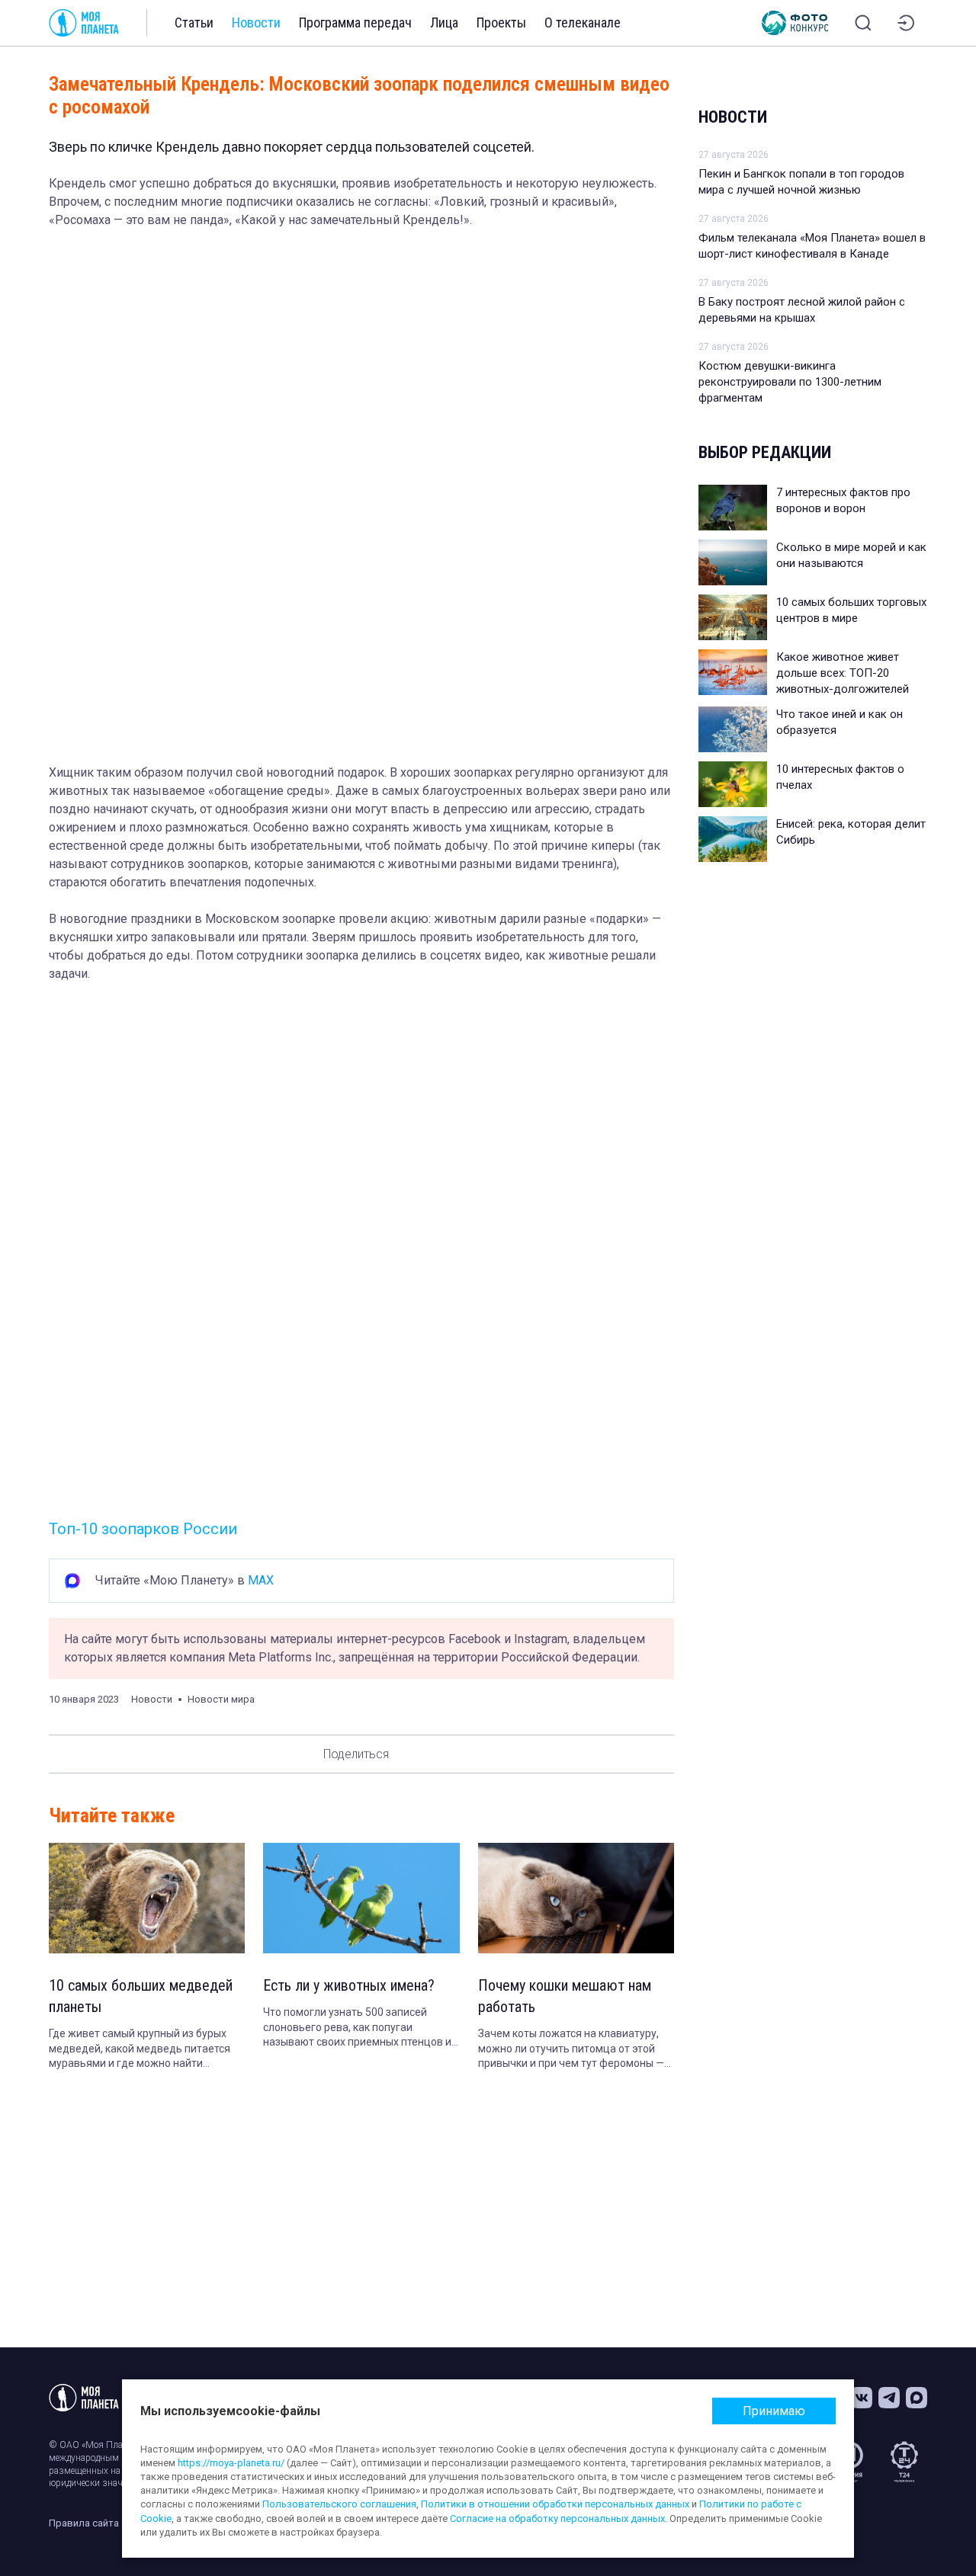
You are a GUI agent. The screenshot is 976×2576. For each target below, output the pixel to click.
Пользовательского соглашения (339, 2504)
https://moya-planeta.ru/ (231, 2463)
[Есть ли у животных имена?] (361, 1898)
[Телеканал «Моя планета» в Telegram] (889, 2398)
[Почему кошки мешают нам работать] (576, 1898)
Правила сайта (84, 2523)
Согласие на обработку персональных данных (557, 2518)
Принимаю (774, 2411)
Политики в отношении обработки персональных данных (555, 2504)
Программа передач (355, 22)
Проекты (501, 22)
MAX (261, 1580)
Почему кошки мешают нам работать (565, 1996)
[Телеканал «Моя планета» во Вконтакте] (862, 2398)
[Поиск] (863, 23)
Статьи (194, 22)
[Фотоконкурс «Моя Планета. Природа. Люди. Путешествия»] (795, 23)
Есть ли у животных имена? (349, 1985)
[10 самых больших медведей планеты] (147, 1898)
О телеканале (583, 22)
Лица (444, 22)
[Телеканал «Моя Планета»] (84, 23)
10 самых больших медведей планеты (141, 1996)
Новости (256, 22)
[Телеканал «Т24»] (904, 2462)
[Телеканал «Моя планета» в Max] (917, 2398)
